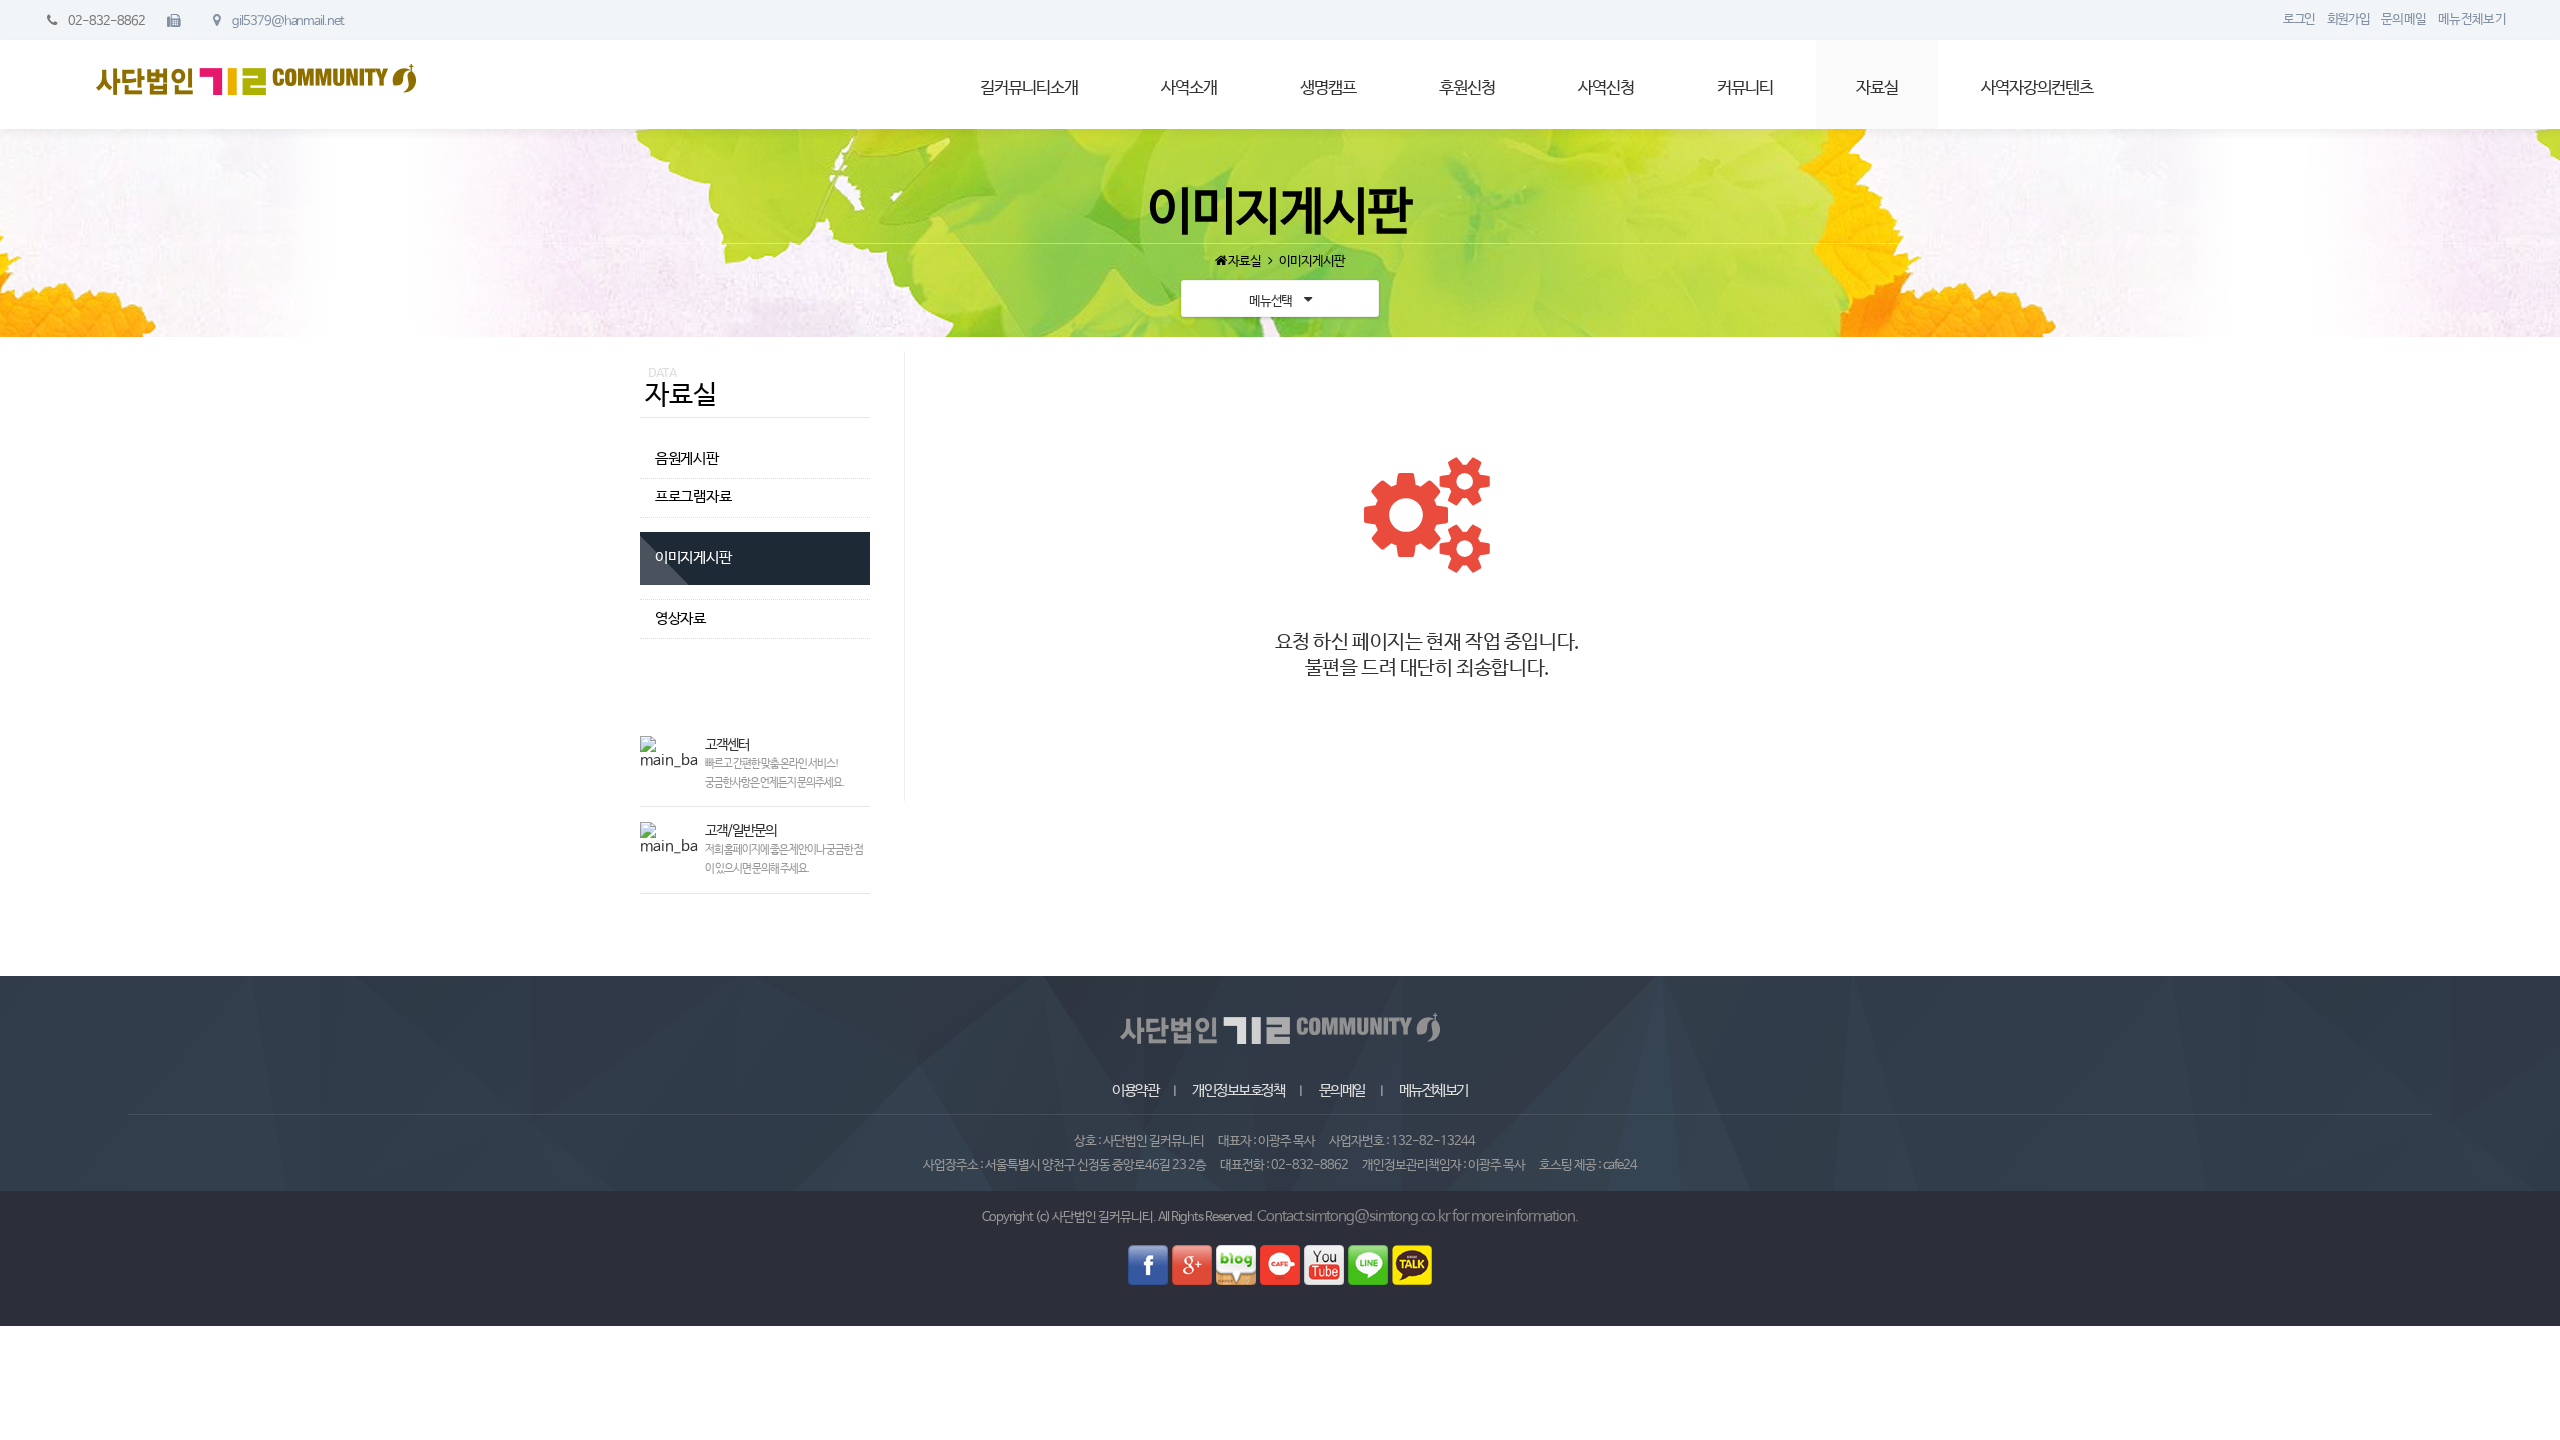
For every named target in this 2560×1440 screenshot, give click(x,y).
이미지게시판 (693, 558)
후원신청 (1467, 88)
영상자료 (680, 619)
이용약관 (1135, 1091)
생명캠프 (1328, 88)
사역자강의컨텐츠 (2037, 88)
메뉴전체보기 (1433, 1091)
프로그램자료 (693, 497)
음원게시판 (687, 459)
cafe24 (1620, 1165)
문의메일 (1342, 1091)
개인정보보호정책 (1238, 1091)
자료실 (1877, 88)
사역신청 (1606, 88)
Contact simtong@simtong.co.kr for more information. (1417, 1217)
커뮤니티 (1745, 88)
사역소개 (1189, 88)
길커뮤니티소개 (1029, 88)
